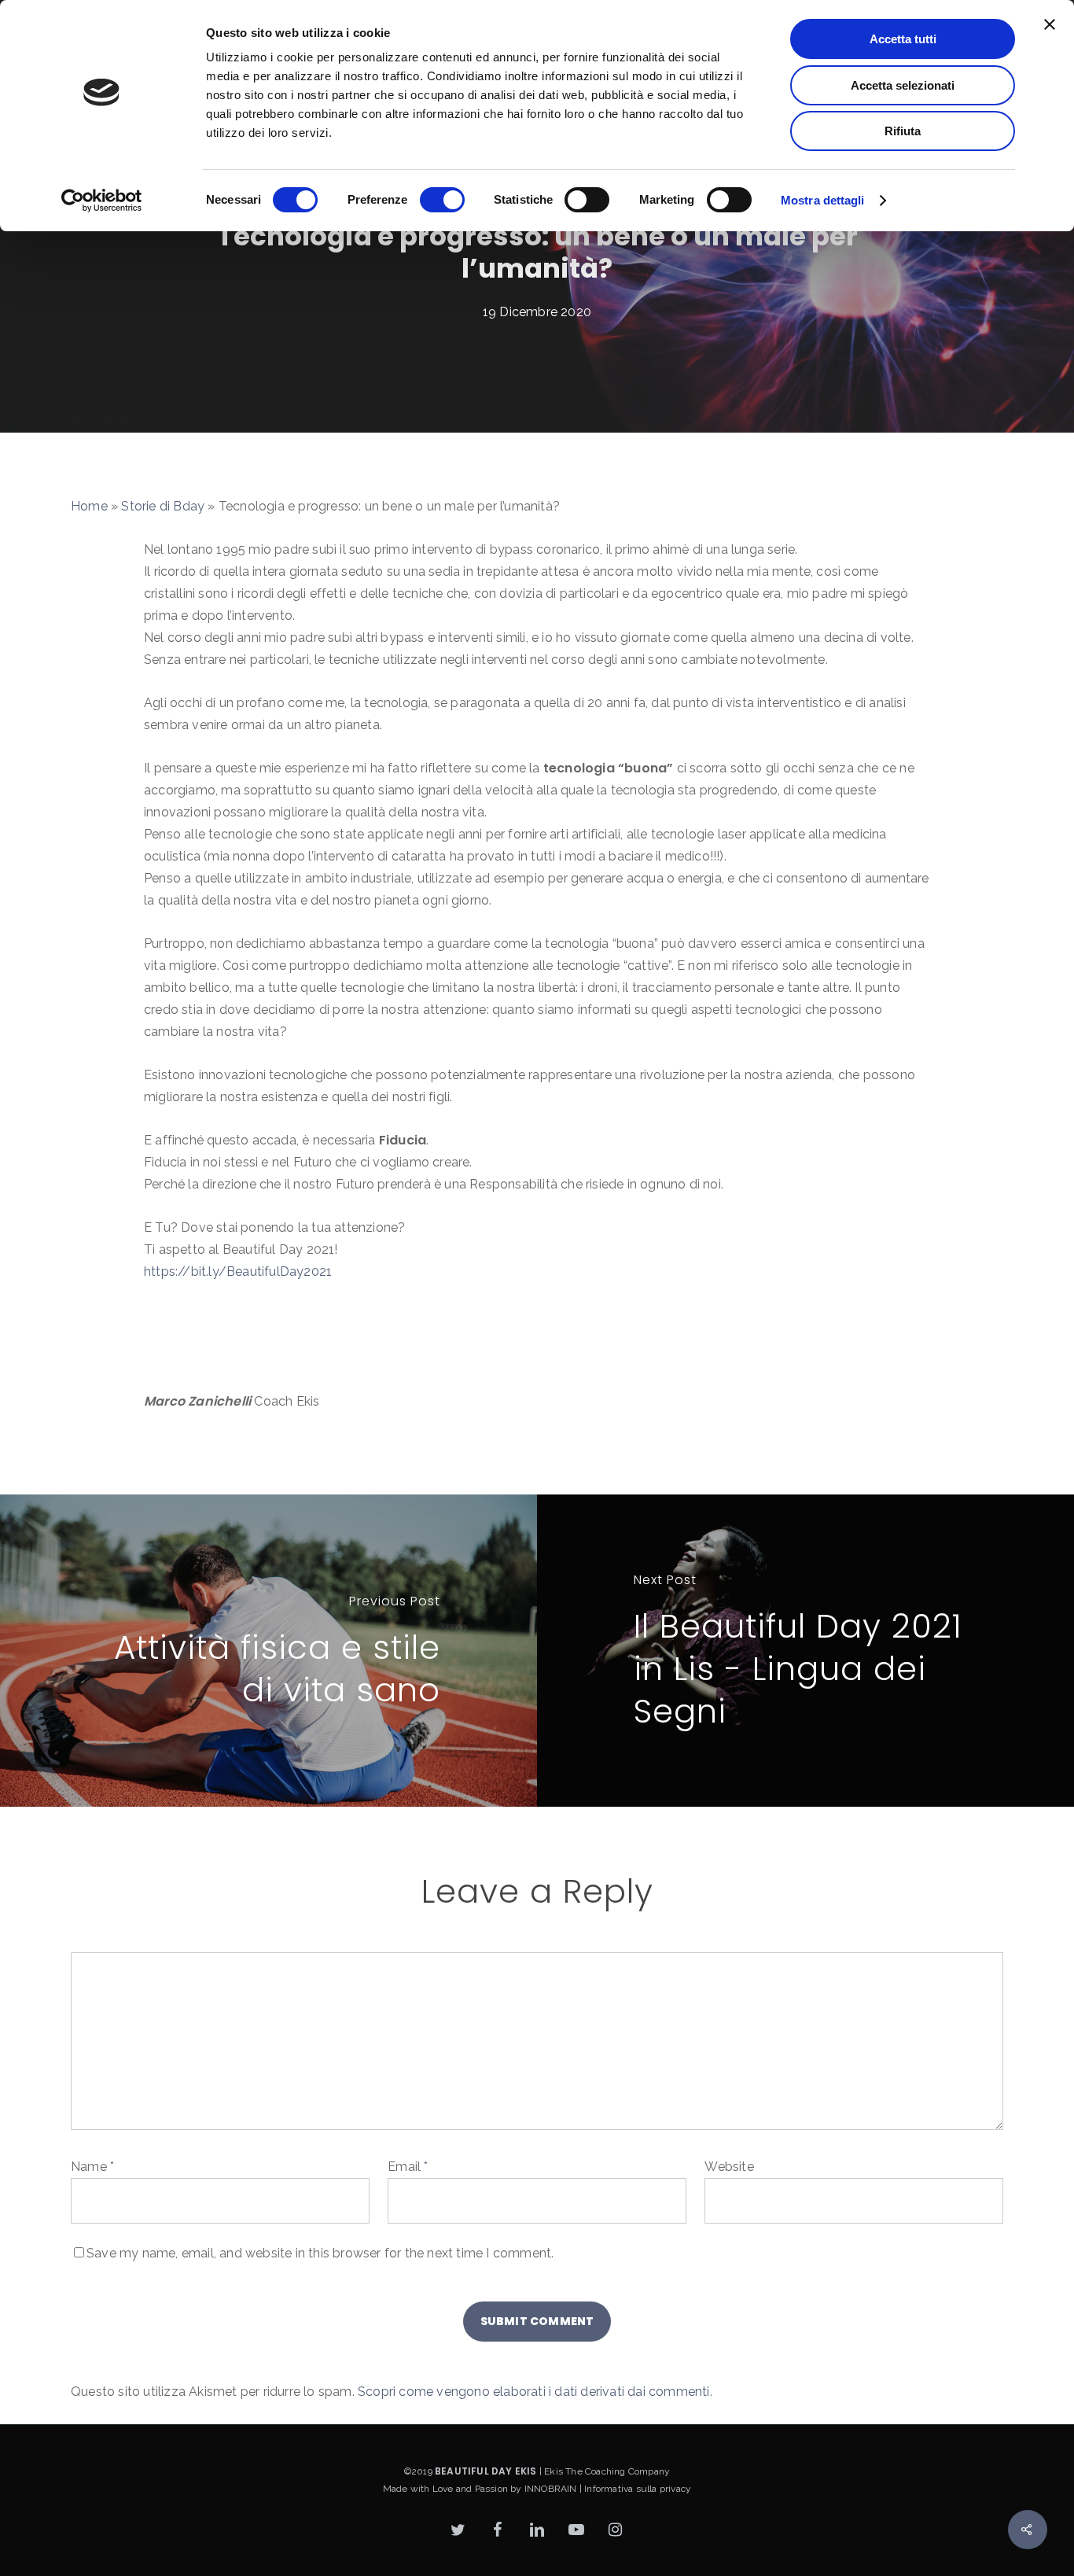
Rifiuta (903, 131)
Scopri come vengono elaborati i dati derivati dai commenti (534, 2392)
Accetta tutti (903, 39)
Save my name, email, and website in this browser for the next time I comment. (320, 2253)
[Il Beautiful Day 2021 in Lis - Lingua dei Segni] (805, 1651)
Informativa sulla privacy (638, 2489)
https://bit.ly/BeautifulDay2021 (238, 1271)
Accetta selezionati (903, 85)
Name (92, 2167)
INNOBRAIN (551, 2489)
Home (89, 506)
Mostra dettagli (823, 200)
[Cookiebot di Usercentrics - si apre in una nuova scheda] (102, 201)
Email (408, 2167)
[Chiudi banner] (1050, 24)
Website (729, 2167)
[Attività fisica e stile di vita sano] (268, 1651)
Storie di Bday (163, 506)
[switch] (442, 200)
